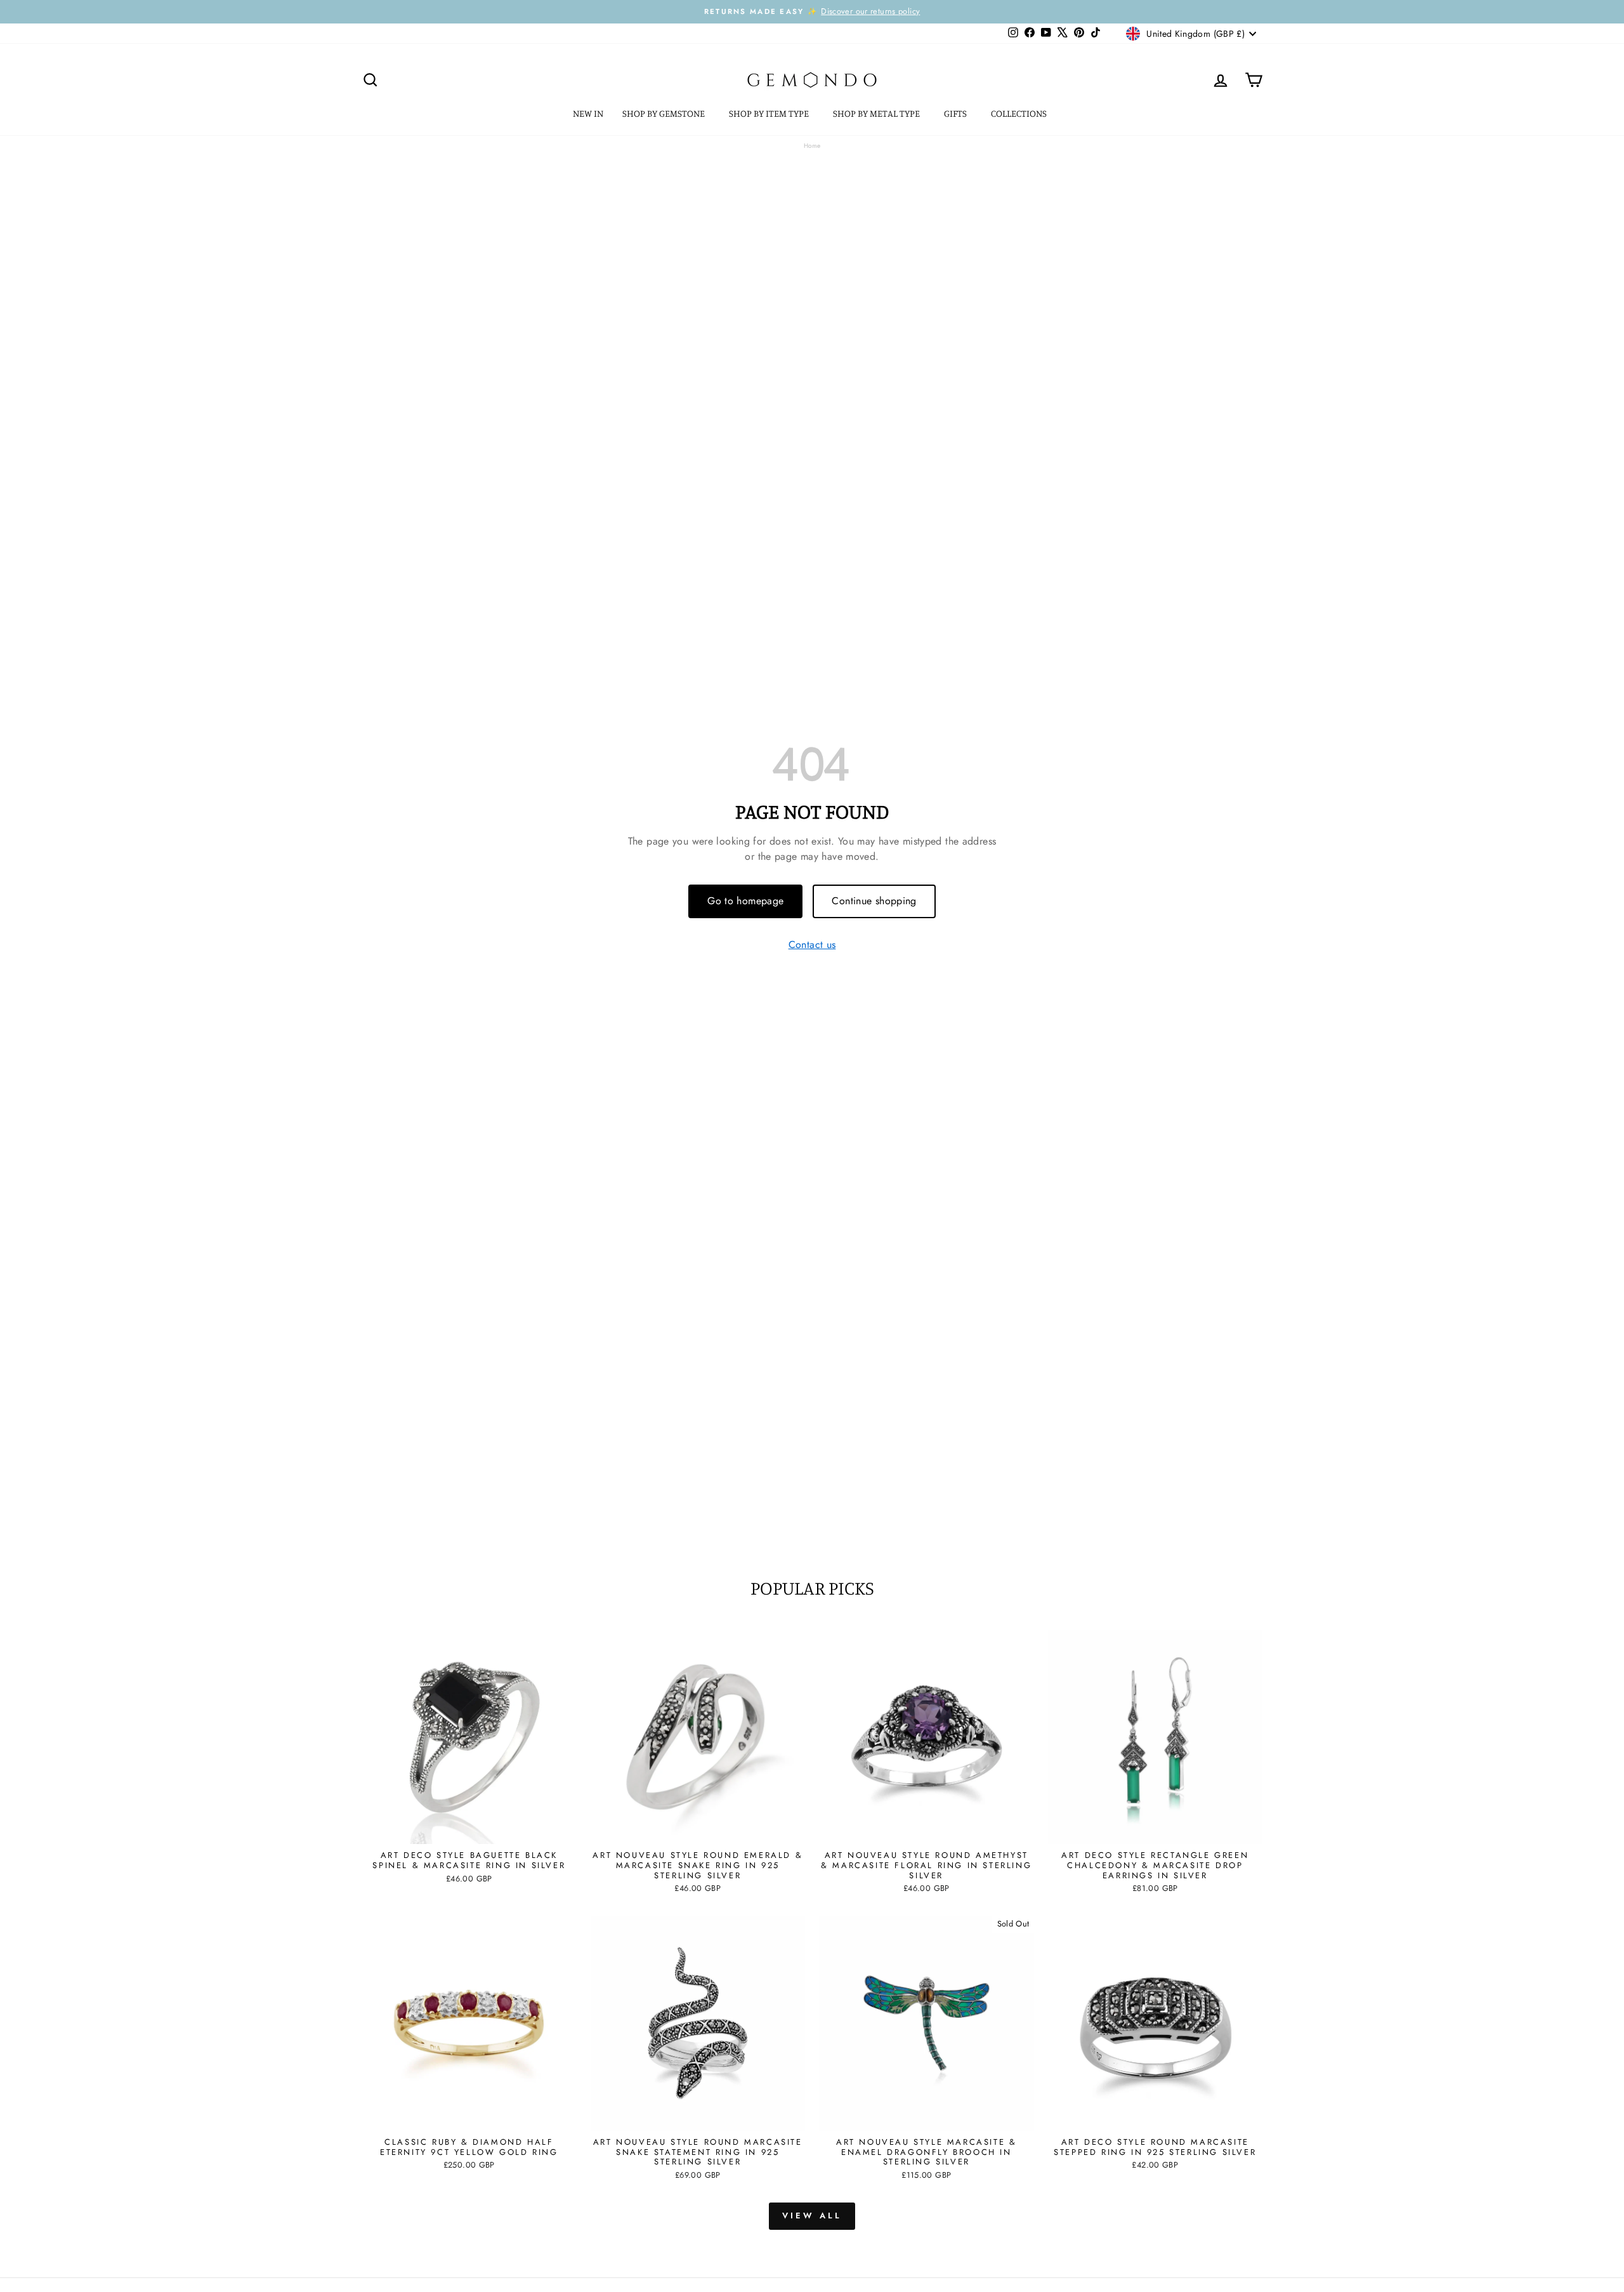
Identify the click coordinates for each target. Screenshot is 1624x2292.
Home (812, 146)
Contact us (812, 945)
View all (812, 2216)
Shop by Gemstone (665, 113)
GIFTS (956, 113)
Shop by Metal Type (877, 113)
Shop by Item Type (770, 113)
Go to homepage (745, 901)
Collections (1020, 113)
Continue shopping (874, 901)
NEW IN (588, 113)
